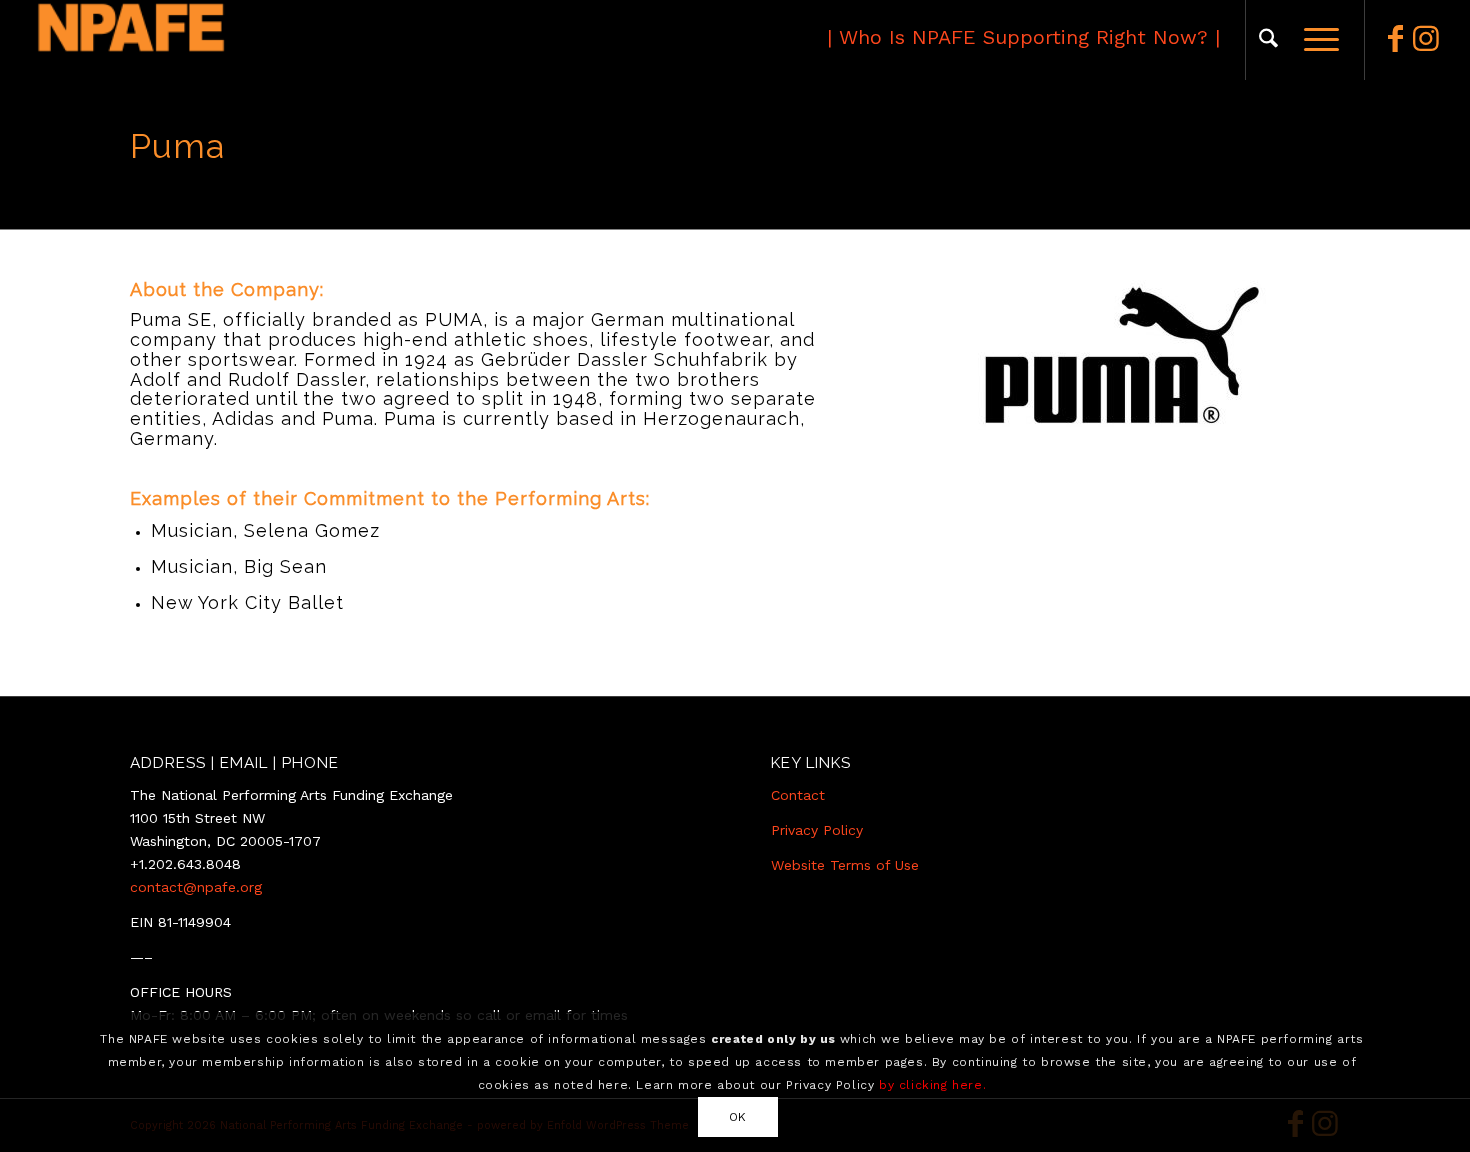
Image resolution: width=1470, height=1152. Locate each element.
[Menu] (1315, 40)
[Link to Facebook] (1396, 39)
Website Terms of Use (845, 865)
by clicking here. (932, 1084)
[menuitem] (1268, 40)
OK (738, 1116)
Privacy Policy (817, 830)
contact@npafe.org (196, 887)
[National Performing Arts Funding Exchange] (221, 40)
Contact (798, 795)
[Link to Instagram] (1426, 39)
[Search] (1268, 40)
